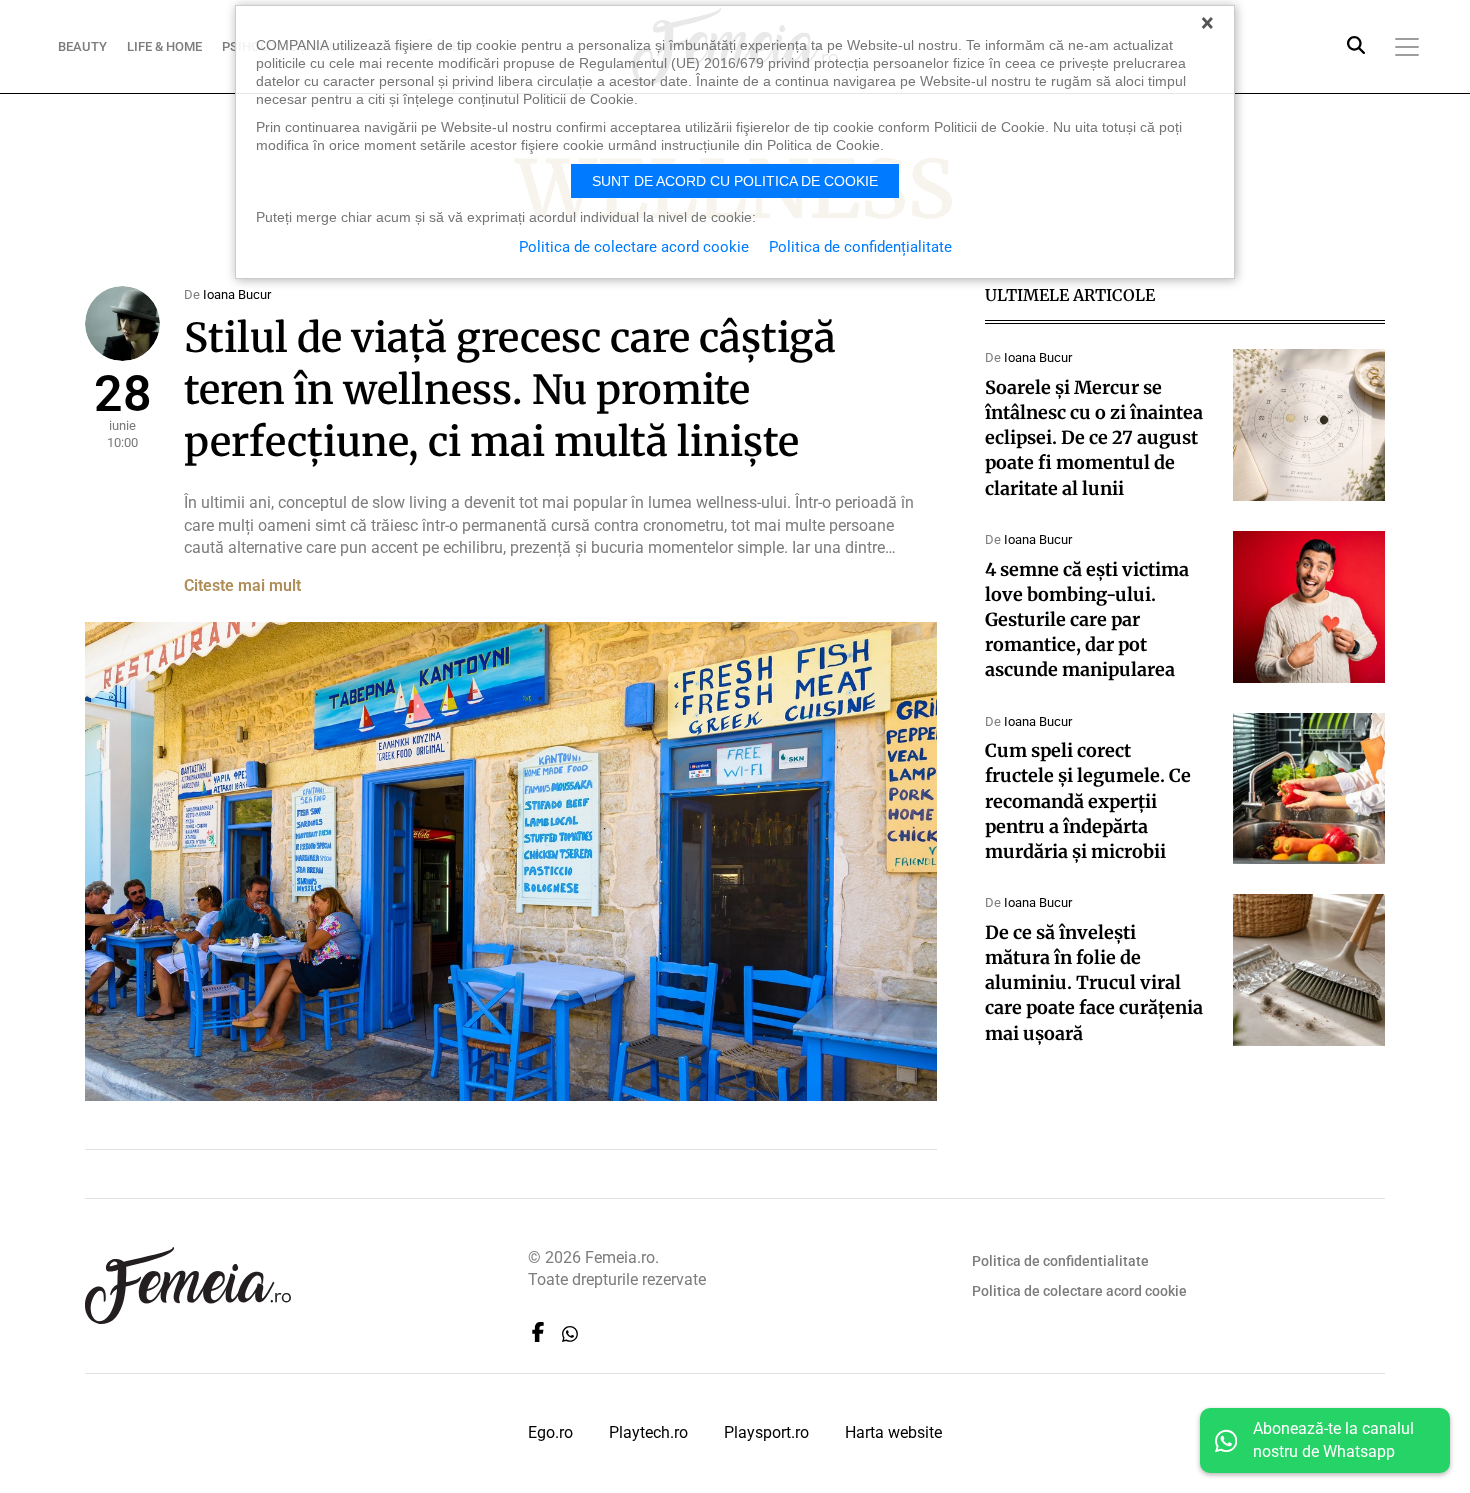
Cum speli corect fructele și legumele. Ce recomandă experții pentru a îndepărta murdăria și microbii (1088, 801)
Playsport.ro (766, 1432)
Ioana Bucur (237, 294)
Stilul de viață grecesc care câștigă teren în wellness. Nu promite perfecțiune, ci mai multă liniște (510, 390)
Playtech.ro (648, 1432)
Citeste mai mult (242, 585)
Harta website (893, 1432)
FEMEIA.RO (188, 1285)
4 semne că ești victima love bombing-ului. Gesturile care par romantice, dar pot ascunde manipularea (1087, 620)
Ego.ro (550, 1432)
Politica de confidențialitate (860, 247)
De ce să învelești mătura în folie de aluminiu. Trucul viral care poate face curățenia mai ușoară (1094, 983)
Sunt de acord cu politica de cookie (735, 181)
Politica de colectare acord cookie (1079, 1291)
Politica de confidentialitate (1060, 1261)
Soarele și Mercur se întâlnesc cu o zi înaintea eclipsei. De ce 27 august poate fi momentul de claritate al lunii (1094, 438)
